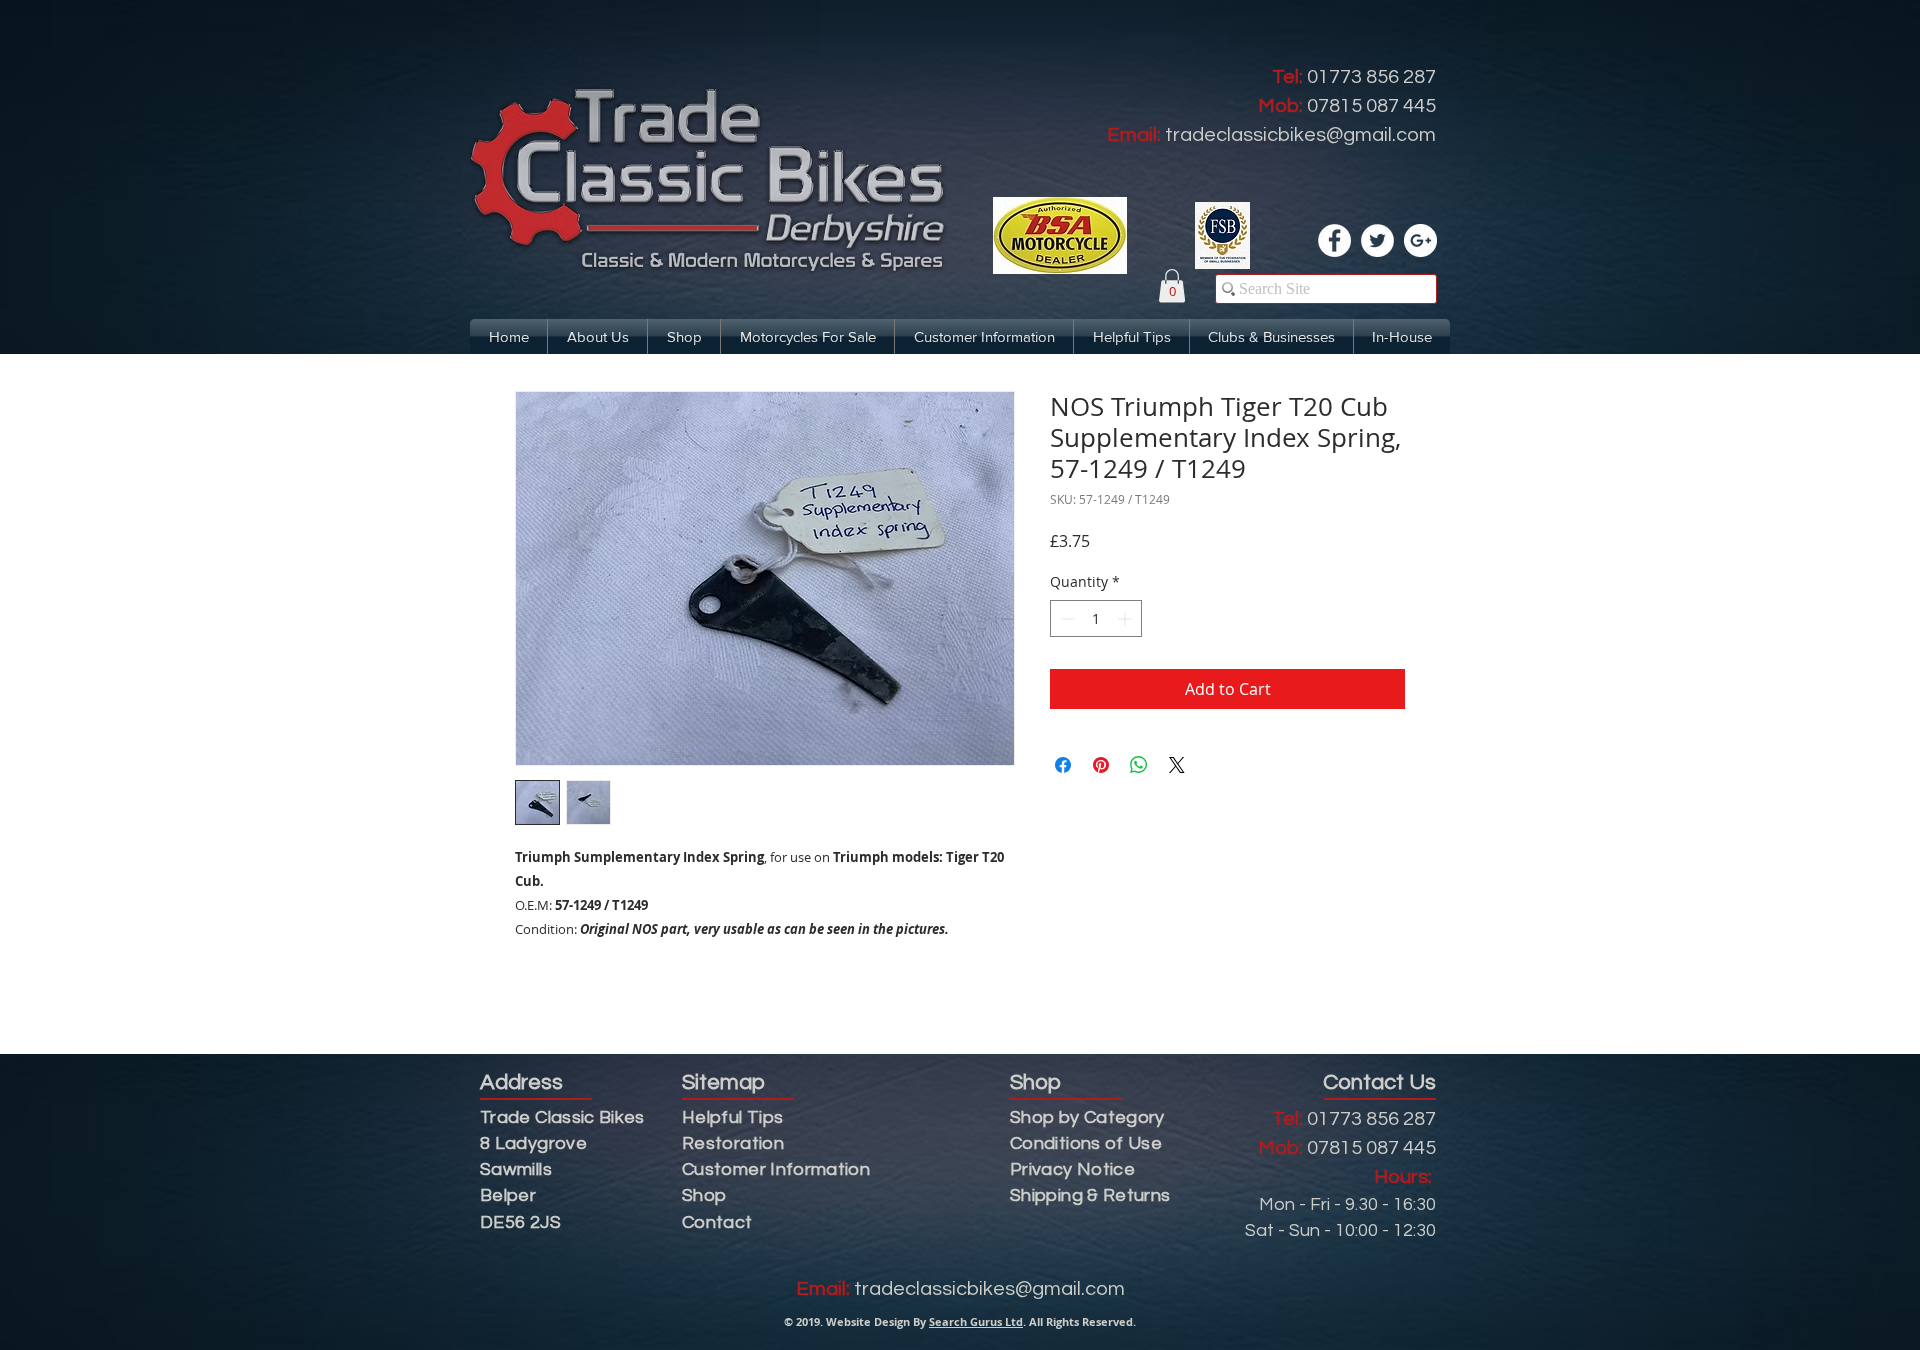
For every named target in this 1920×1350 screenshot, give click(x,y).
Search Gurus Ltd (976, 1321)
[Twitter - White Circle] (1377, 240)
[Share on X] (1177, 765)
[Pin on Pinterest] (1101, 765)
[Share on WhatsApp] (1139, 765)
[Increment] (1126, 618)
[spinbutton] (1096, 618)
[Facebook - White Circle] (1334, 240)
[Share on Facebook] (1063, 765)
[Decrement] (1065, 618)
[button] (1172, 285)
